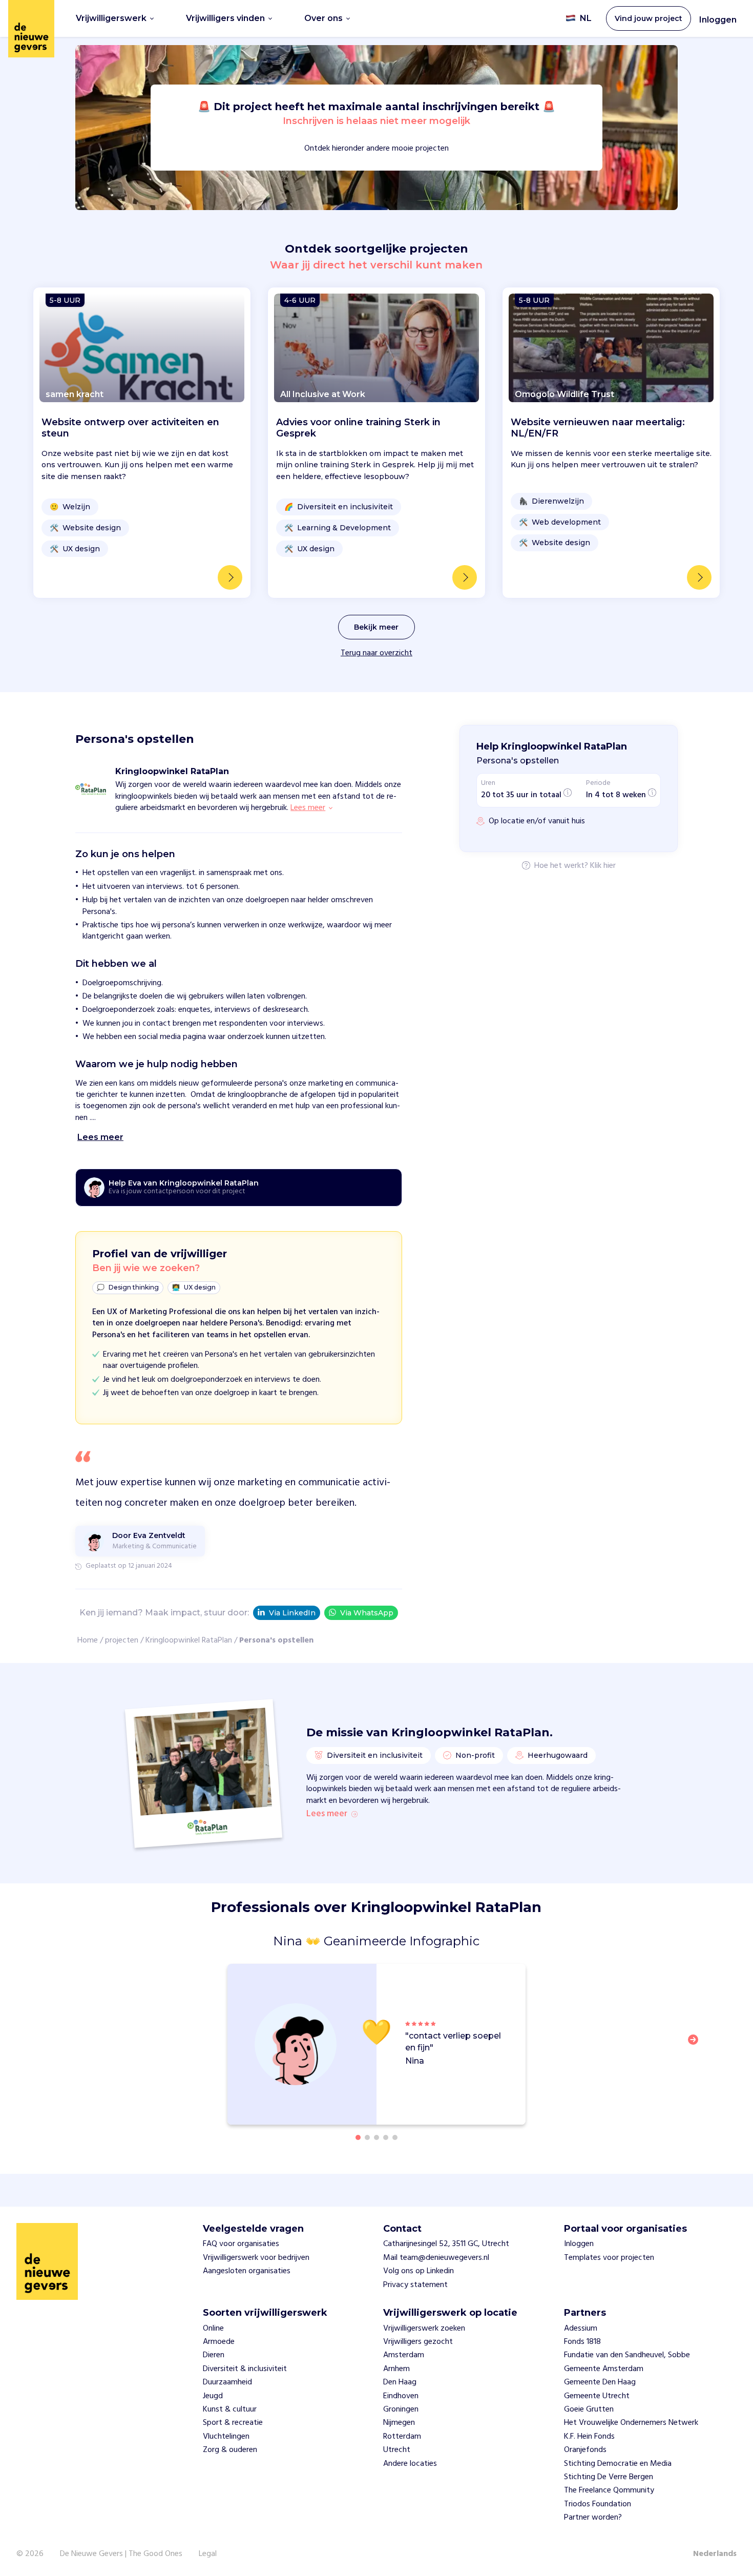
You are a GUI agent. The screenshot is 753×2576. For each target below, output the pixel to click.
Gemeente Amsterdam (604, 2369)
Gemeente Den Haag (600, 2382)
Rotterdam (402, 2437)
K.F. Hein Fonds (589, 2437)
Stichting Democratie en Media (618, 2464)
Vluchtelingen (226, 2437)
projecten (122, 1640)
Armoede (219, 2342)
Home (88, 1640)
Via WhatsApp (367, 1613)
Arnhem (396, 2369)
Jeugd (213, 2396)
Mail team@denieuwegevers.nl (436, 2258)
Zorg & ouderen (230, 2450)
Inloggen (718, 20)
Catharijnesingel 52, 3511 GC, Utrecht (446, 2244)
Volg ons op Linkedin (419, 2271)
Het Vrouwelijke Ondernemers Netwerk (631, 2423)
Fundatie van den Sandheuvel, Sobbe (627, 2355)
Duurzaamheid (227, 2382)
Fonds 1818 (582, 2342)
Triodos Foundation (598, 2504)
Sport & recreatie (233, 2423)
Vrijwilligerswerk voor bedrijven (256, 2258)
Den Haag (400, 2382)
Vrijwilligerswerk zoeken (424, 2329)
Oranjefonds (585, 2450)
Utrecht (397, 2450)
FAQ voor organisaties (241, 2244)
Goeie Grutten (589, 2409)
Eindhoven (401, 2396)
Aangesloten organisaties (247, 2271)
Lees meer (327, 1814)
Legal (208, 2554)
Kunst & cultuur (230, 2409)
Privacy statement (415, 2285)
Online (213, 2329)
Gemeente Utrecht (597, 2396)
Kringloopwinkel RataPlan (189, 1640)
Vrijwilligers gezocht (418, 2342)
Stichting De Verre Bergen (609, 2477)
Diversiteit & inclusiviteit (245, 2369)
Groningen (401, 2409)
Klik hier (603, 866)
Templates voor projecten (609, 2258)
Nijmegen (399, 2423)
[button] (696, 2046)
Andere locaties (410, 2464)
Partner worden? (593, 2518)
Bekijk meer (376, 627)
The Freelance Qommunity (609, 2490)
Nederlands (715, 2554)
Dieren (214, 2355)
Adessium (581, 2329)
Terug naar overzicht (376, 653)
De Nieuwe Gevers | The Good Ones (121, 2554)
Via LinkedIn (292, 1613)
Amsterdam (404, 2355)
